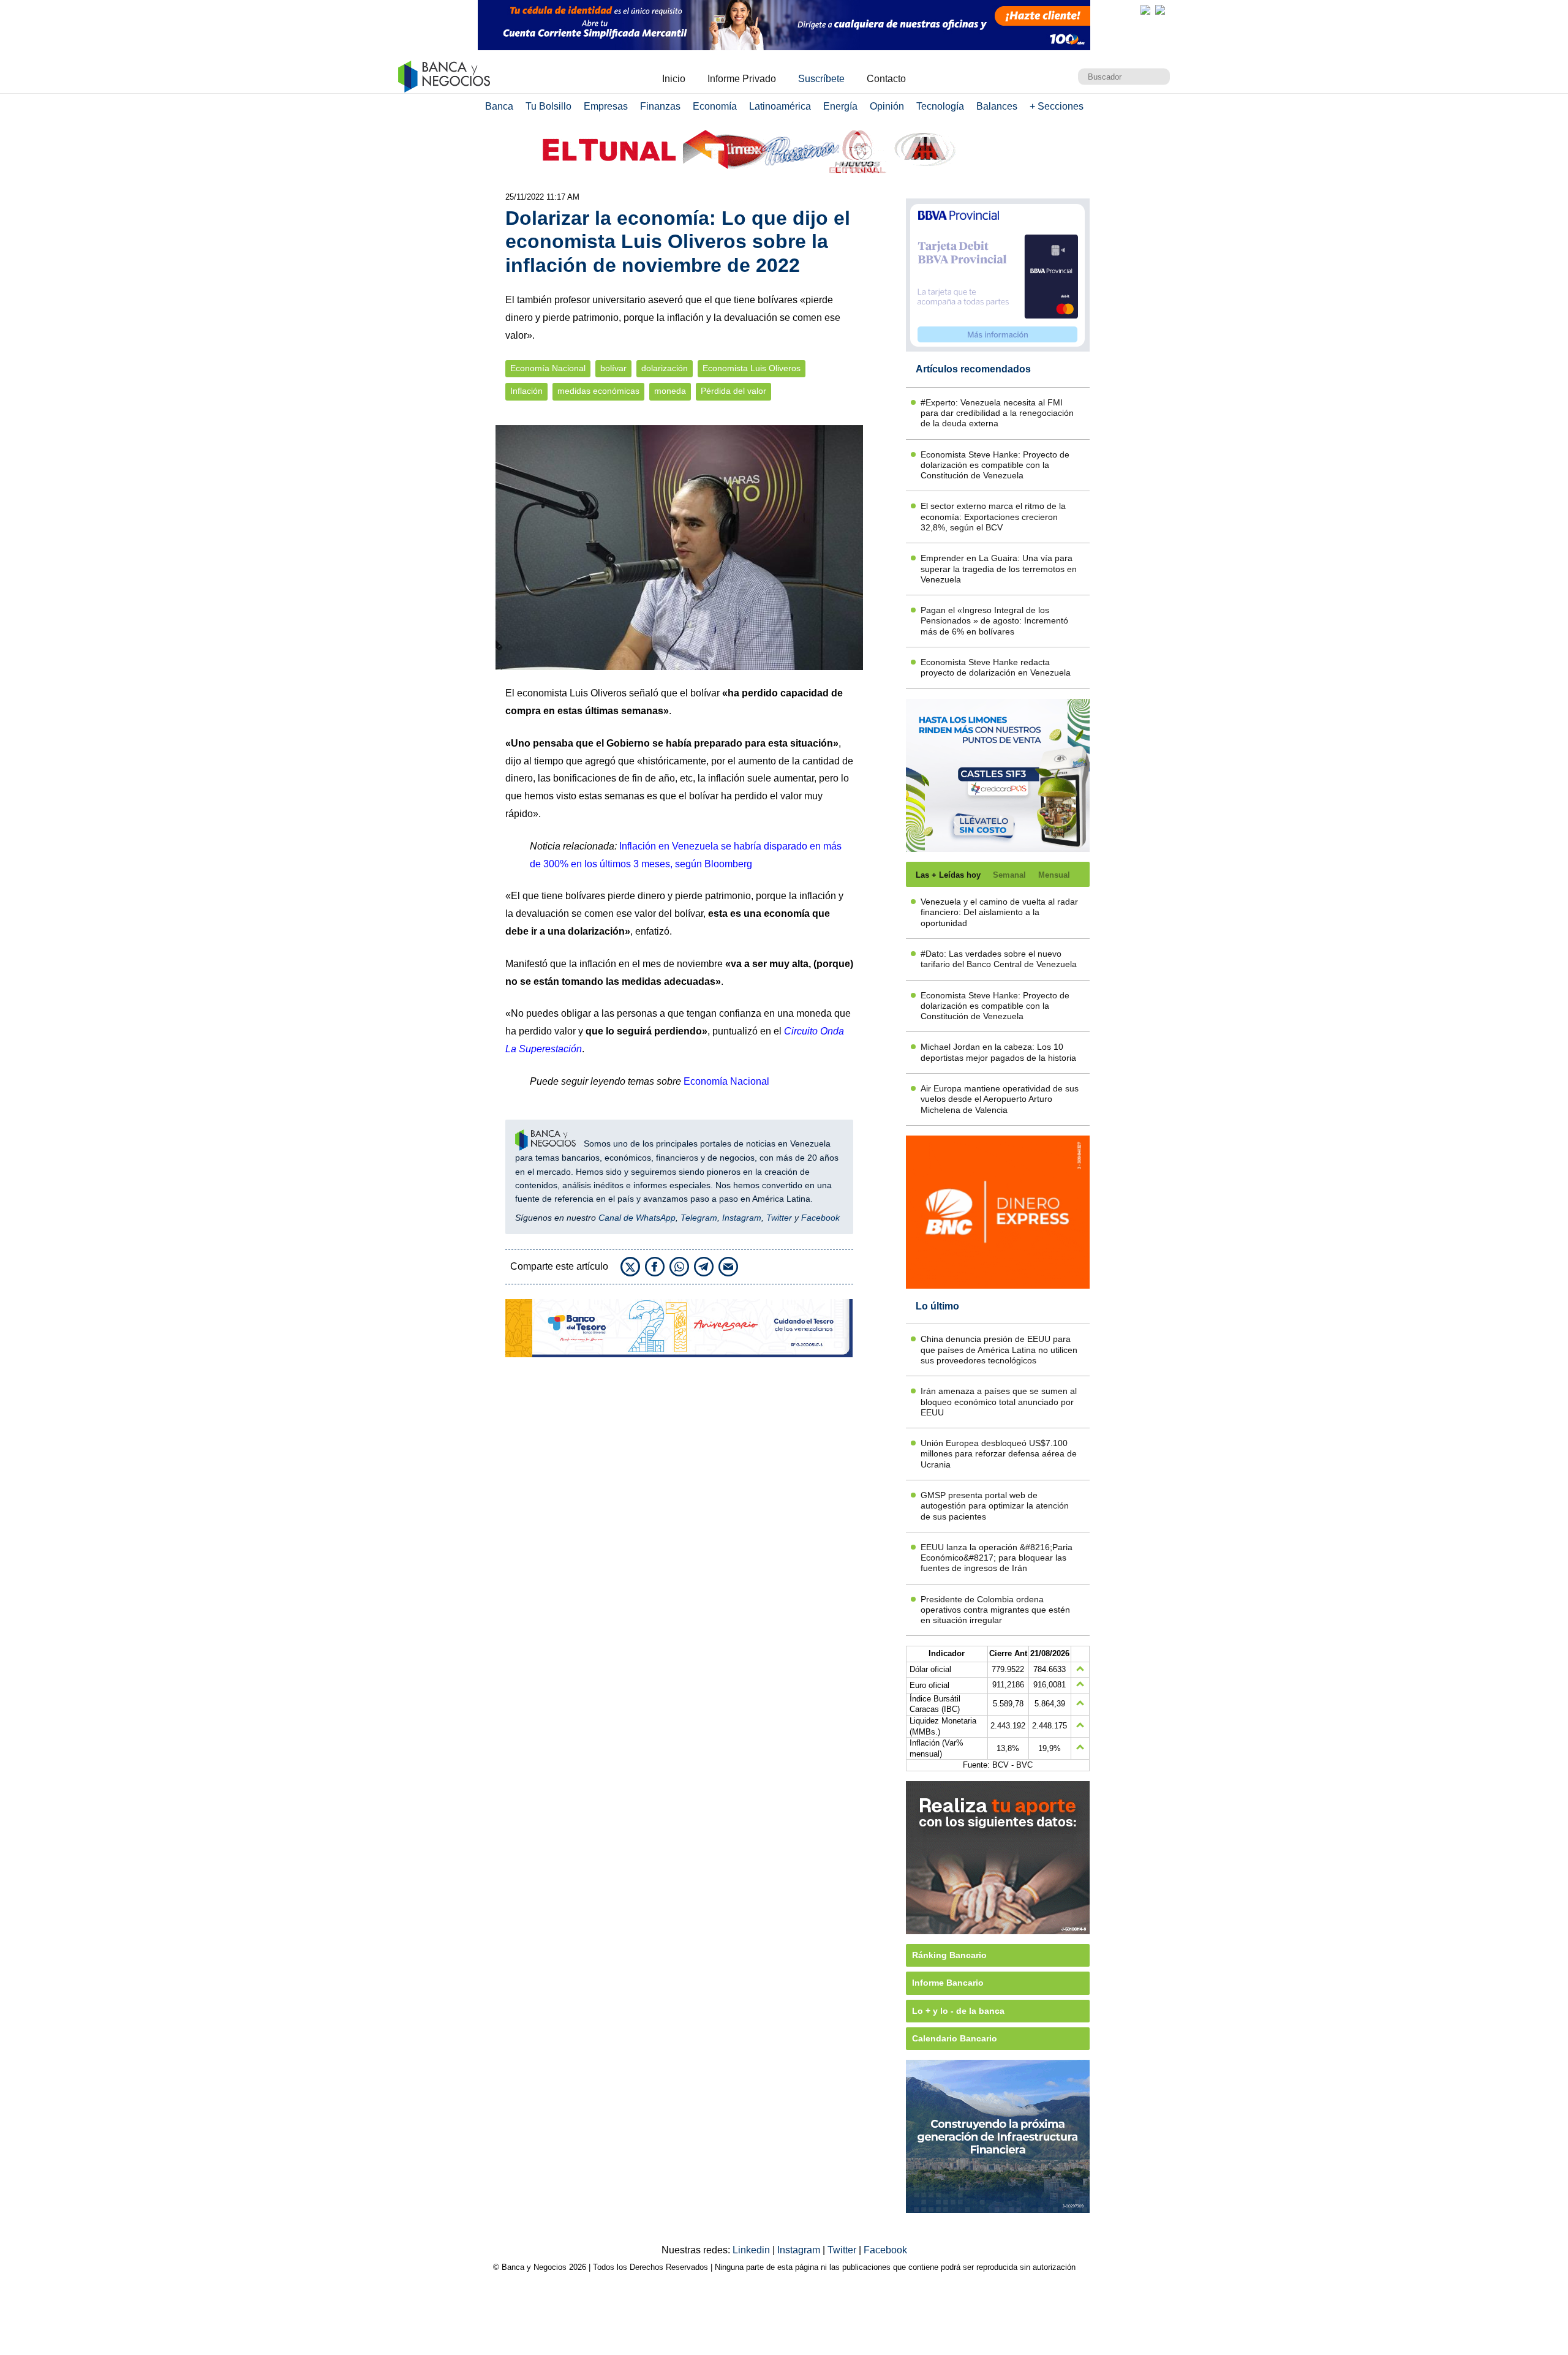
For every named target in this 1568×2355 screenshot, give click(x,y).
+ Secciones (1057, 106)
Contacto (886, 79)
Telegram (699, 1218)
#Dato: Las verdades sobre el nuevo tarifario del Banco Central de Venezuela (999, 959)
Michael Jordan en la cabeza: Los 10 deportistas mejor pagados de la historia (998, 1052)
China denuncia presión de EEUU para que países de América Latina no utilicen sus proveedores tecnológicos (999, 1350)
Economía (715, 106)
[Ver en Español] (1160, 10)
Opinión (887, 106)
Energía (840, 106)
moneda (670, 391)
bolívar (613, 368)
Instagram (742, 1218)
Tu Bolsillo (548, 106)
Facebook (820, 1218)
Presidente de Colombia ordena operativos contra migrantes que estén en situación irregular (995, 1610)
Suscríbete (821, 79)
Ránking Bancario (949, 1955)
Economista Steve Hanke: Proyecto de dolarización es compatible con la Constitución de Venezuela (995, 465)
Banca (499, 106)
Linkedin (752, 2250)
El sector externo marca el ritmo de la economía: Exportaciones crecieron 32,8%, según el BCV (993, 517)
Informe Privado (742, 79)
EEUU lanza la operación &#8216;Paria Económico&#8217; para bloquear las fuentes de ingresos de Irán (997, 1558)
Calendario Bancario (955, 2038)
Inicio (674, 79)
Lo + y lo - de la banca (958, 2011)
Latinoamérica (780, 106)
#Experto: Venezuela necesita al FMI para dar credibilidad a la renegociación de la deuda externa (997, 413)
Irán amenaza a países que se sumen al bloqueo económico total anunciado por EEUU (999, 1402)
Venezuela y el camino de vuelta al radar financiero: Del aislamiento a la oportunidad (999, 912)
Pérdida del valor (733, 391)
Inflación (526, 391)
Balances (997, 106)
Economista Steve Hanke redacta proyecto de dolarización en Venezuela (996, 667)
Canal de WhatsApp (637, 1218)
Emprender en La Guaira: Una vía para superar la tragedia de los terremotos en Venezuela (999, 569)
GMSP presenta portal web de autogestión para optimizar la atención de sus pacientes (995, 1506)
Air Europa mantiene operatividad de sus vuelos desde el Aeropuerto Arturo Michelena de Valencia (1000, 1099)
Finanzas (660, 106)
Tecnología (940, 106)
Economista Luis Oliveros (752, 368)
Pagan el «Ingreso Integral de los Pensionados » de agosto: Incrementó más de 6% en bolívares (994, 621)
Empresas (606, 106)
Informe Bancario (948, 1983)
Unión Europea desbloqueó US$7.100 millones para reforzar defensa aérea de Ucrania (999, 1454)
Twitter (779, 1218)
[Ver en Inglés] (1145, 10)
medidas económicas (598, 391)
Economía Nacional (548, 368)
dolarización (665, 368)
